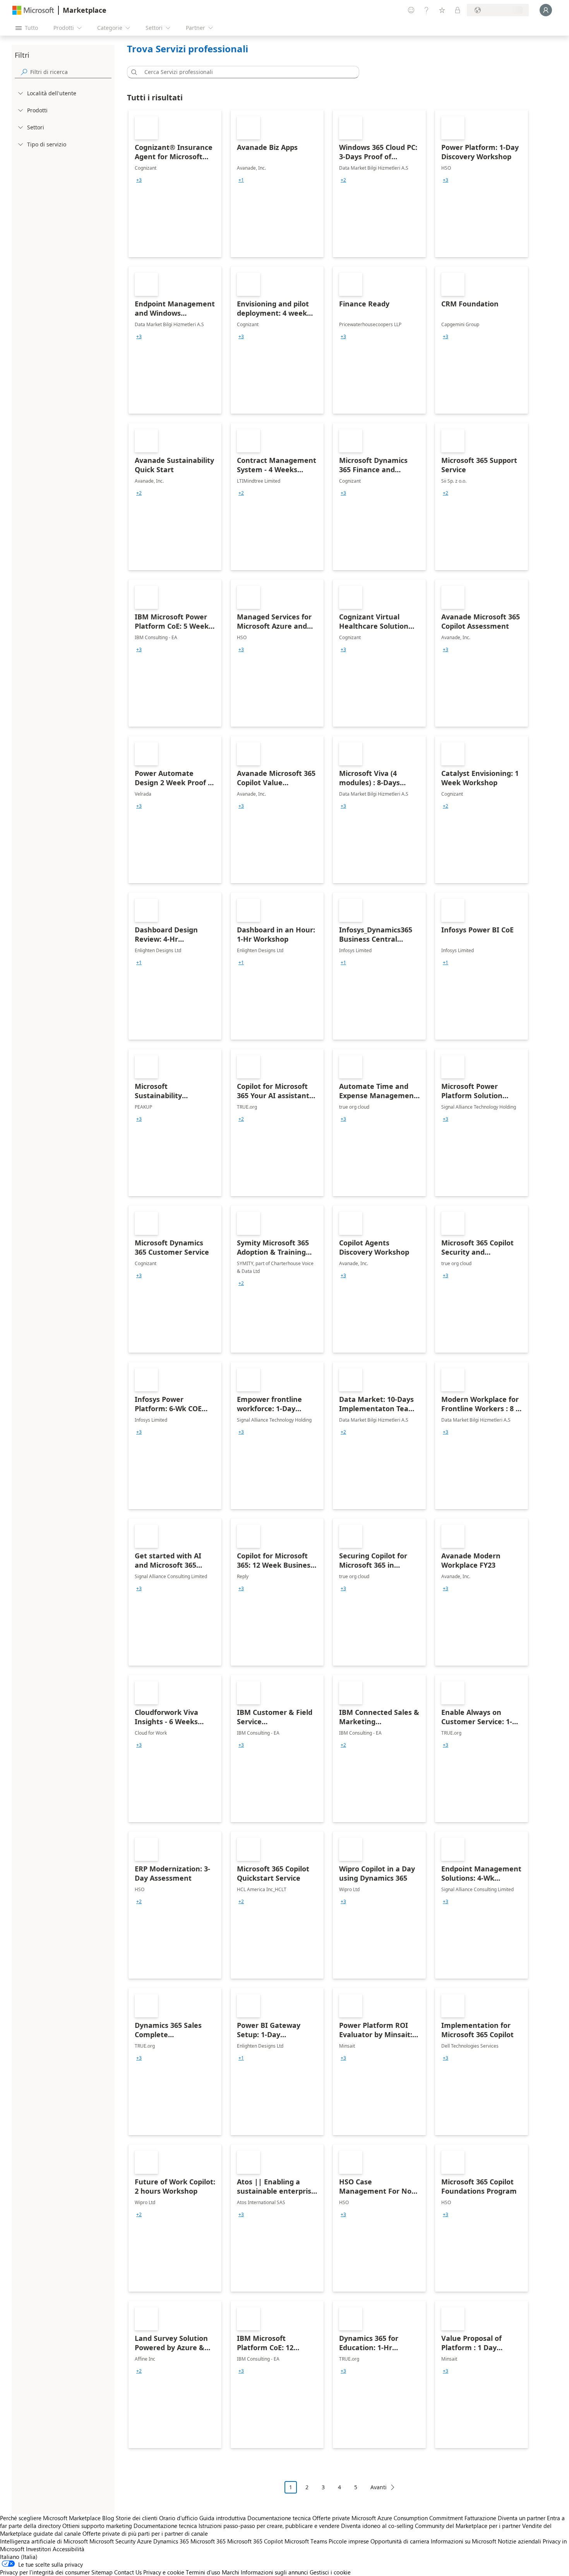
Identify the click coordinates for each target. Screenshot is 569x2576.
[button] (133, 72)
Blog (108, 2518)
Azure (144, 2541)
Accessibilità (69, 2549)
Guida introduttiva (223, 2518)
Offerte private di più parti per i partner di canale (145, 2533)
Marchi (231, 2572)
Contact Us (128, 2572)
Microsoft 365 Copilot (255, 2541)
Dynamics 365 (171, 2541)
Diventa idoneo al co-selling (377, 2526)
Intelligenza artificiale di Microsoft (44, 2541)
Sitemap (102, 2572)
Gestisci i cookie (330, 2572)
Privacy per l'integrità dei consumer (45, 2572)
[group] (139, 180)
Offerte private (331, 2518)
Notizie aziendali (519, 2541)
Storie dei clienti (137, 2518)
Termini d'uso (203, 2572)
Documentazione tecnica (279, 2518)
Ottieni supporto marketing (97, 2526)
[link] (175, 184)
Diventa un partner (522, 2518)
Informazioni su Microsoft (464, 2541)
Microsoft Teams (306, 2541)
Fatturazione (480, 2518)
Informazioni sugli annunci (274, 2572)
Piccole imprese (349, 2541)
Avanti (379, 2487)
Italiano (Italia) (19, 2557)
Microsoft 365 (208, 2541)
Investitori (39, 2549)
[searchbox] (71, 72)
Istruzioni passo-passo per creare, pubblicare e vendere (269, 2526)
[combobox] (245, 72)
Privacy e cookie (164, 2572)
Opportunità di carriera (400, 2541)
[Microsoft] (33, 10)
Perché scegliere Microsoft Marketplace (50, 2518)
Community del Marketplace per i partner (468, 2526)
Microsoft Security (112, 2541)
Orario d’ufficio (178, 2518)
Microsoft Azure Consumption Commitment (408, 2518)
